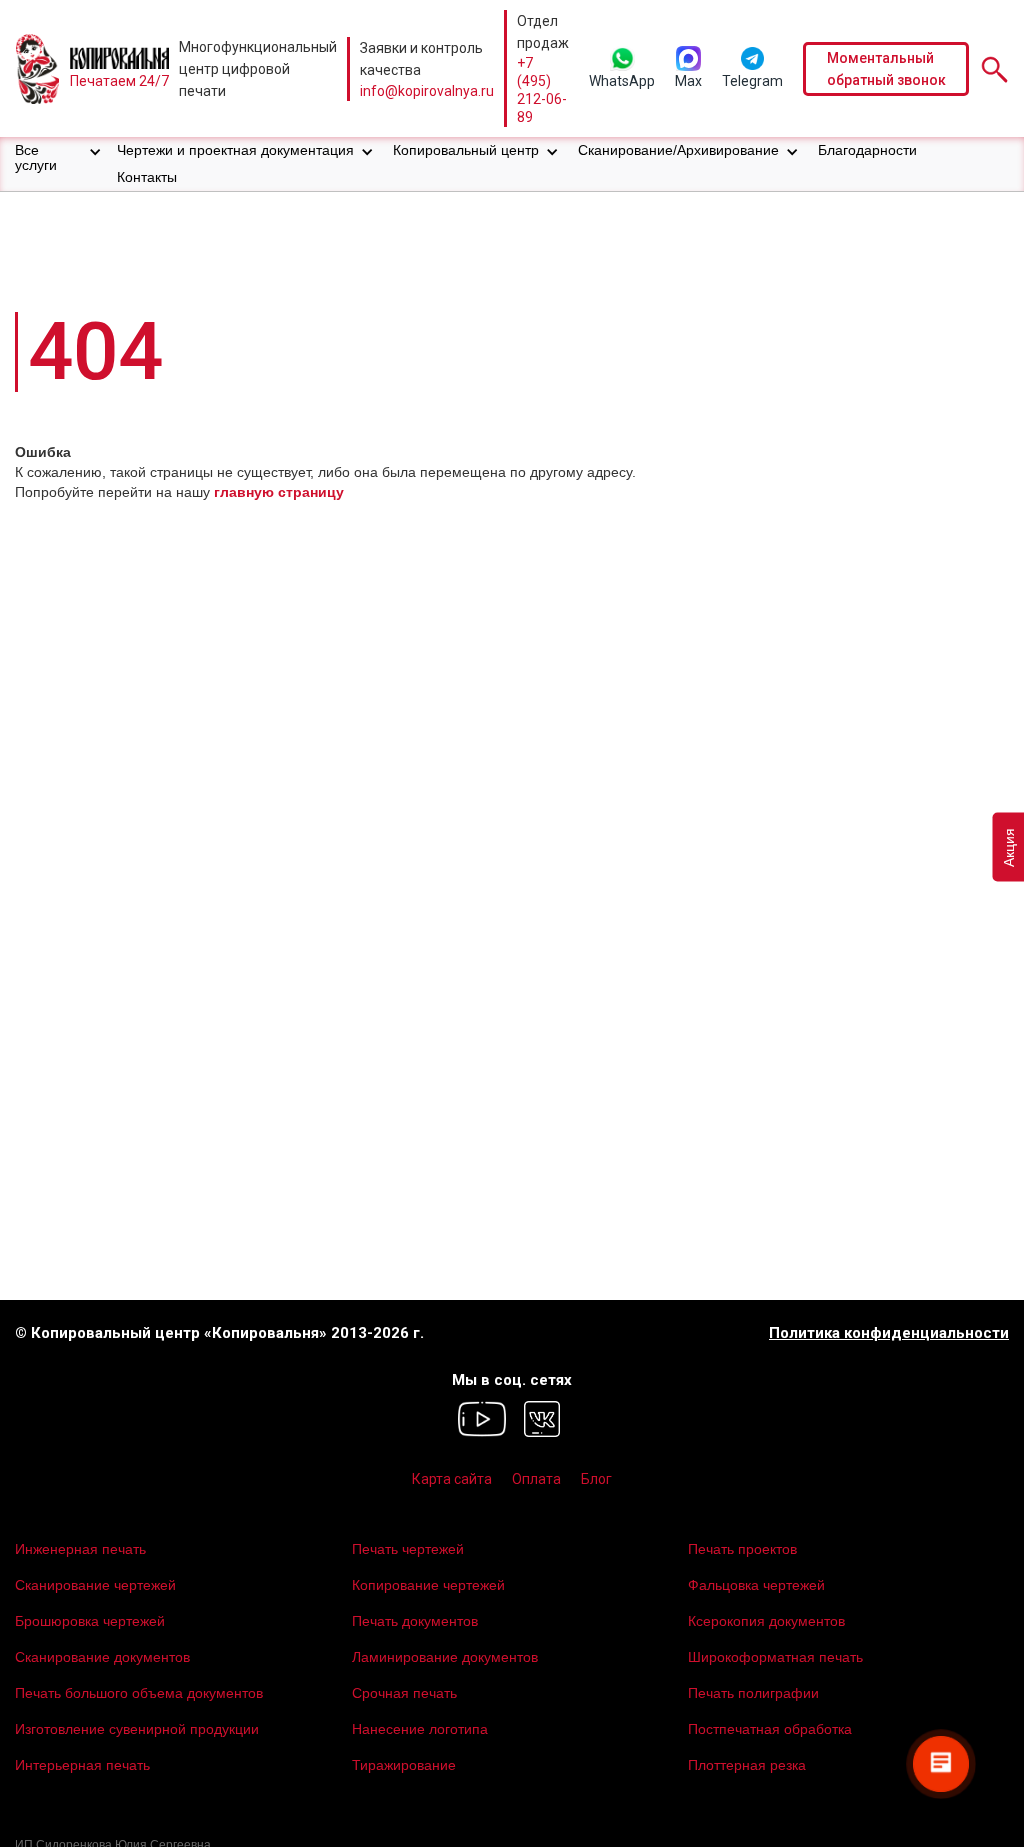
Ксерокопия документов (766, 1621)
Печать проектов (742, 1549)
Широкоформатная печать (775, 1657)
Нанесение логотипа (420, 1729)
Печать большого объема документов (139, 1693)
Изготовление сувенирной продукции (137, 1729)
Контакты (147, 177)
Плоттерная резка (747, 1765)
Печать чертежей (408, 1549)
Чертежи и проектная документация (235, 150)
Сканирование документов (102, 1657)
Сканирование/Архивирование (678, 150)
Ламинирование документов (445, 1657)
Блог (596, 1479)
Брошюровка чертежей (90, 1621)
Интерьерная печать (82, 1765)
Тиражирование (404, 1765)
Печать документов (415, 1621)
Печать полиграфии (753, 1693)
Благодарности (867, 150)
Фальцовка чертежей (756, 1585)
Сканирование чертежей (95, 1585)
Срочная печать (404, 1693)
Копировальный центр (466, 150)
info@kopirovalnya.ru (427, 91)
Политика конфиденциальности (889, 1333)
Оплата (536, 1479)
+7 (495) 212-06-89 (542, 90)
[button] (58, 158)
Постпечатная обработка (770, 1729)
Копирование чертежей (428, 1585)
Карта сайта (452, 1479)
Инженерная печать (80, 1549)
